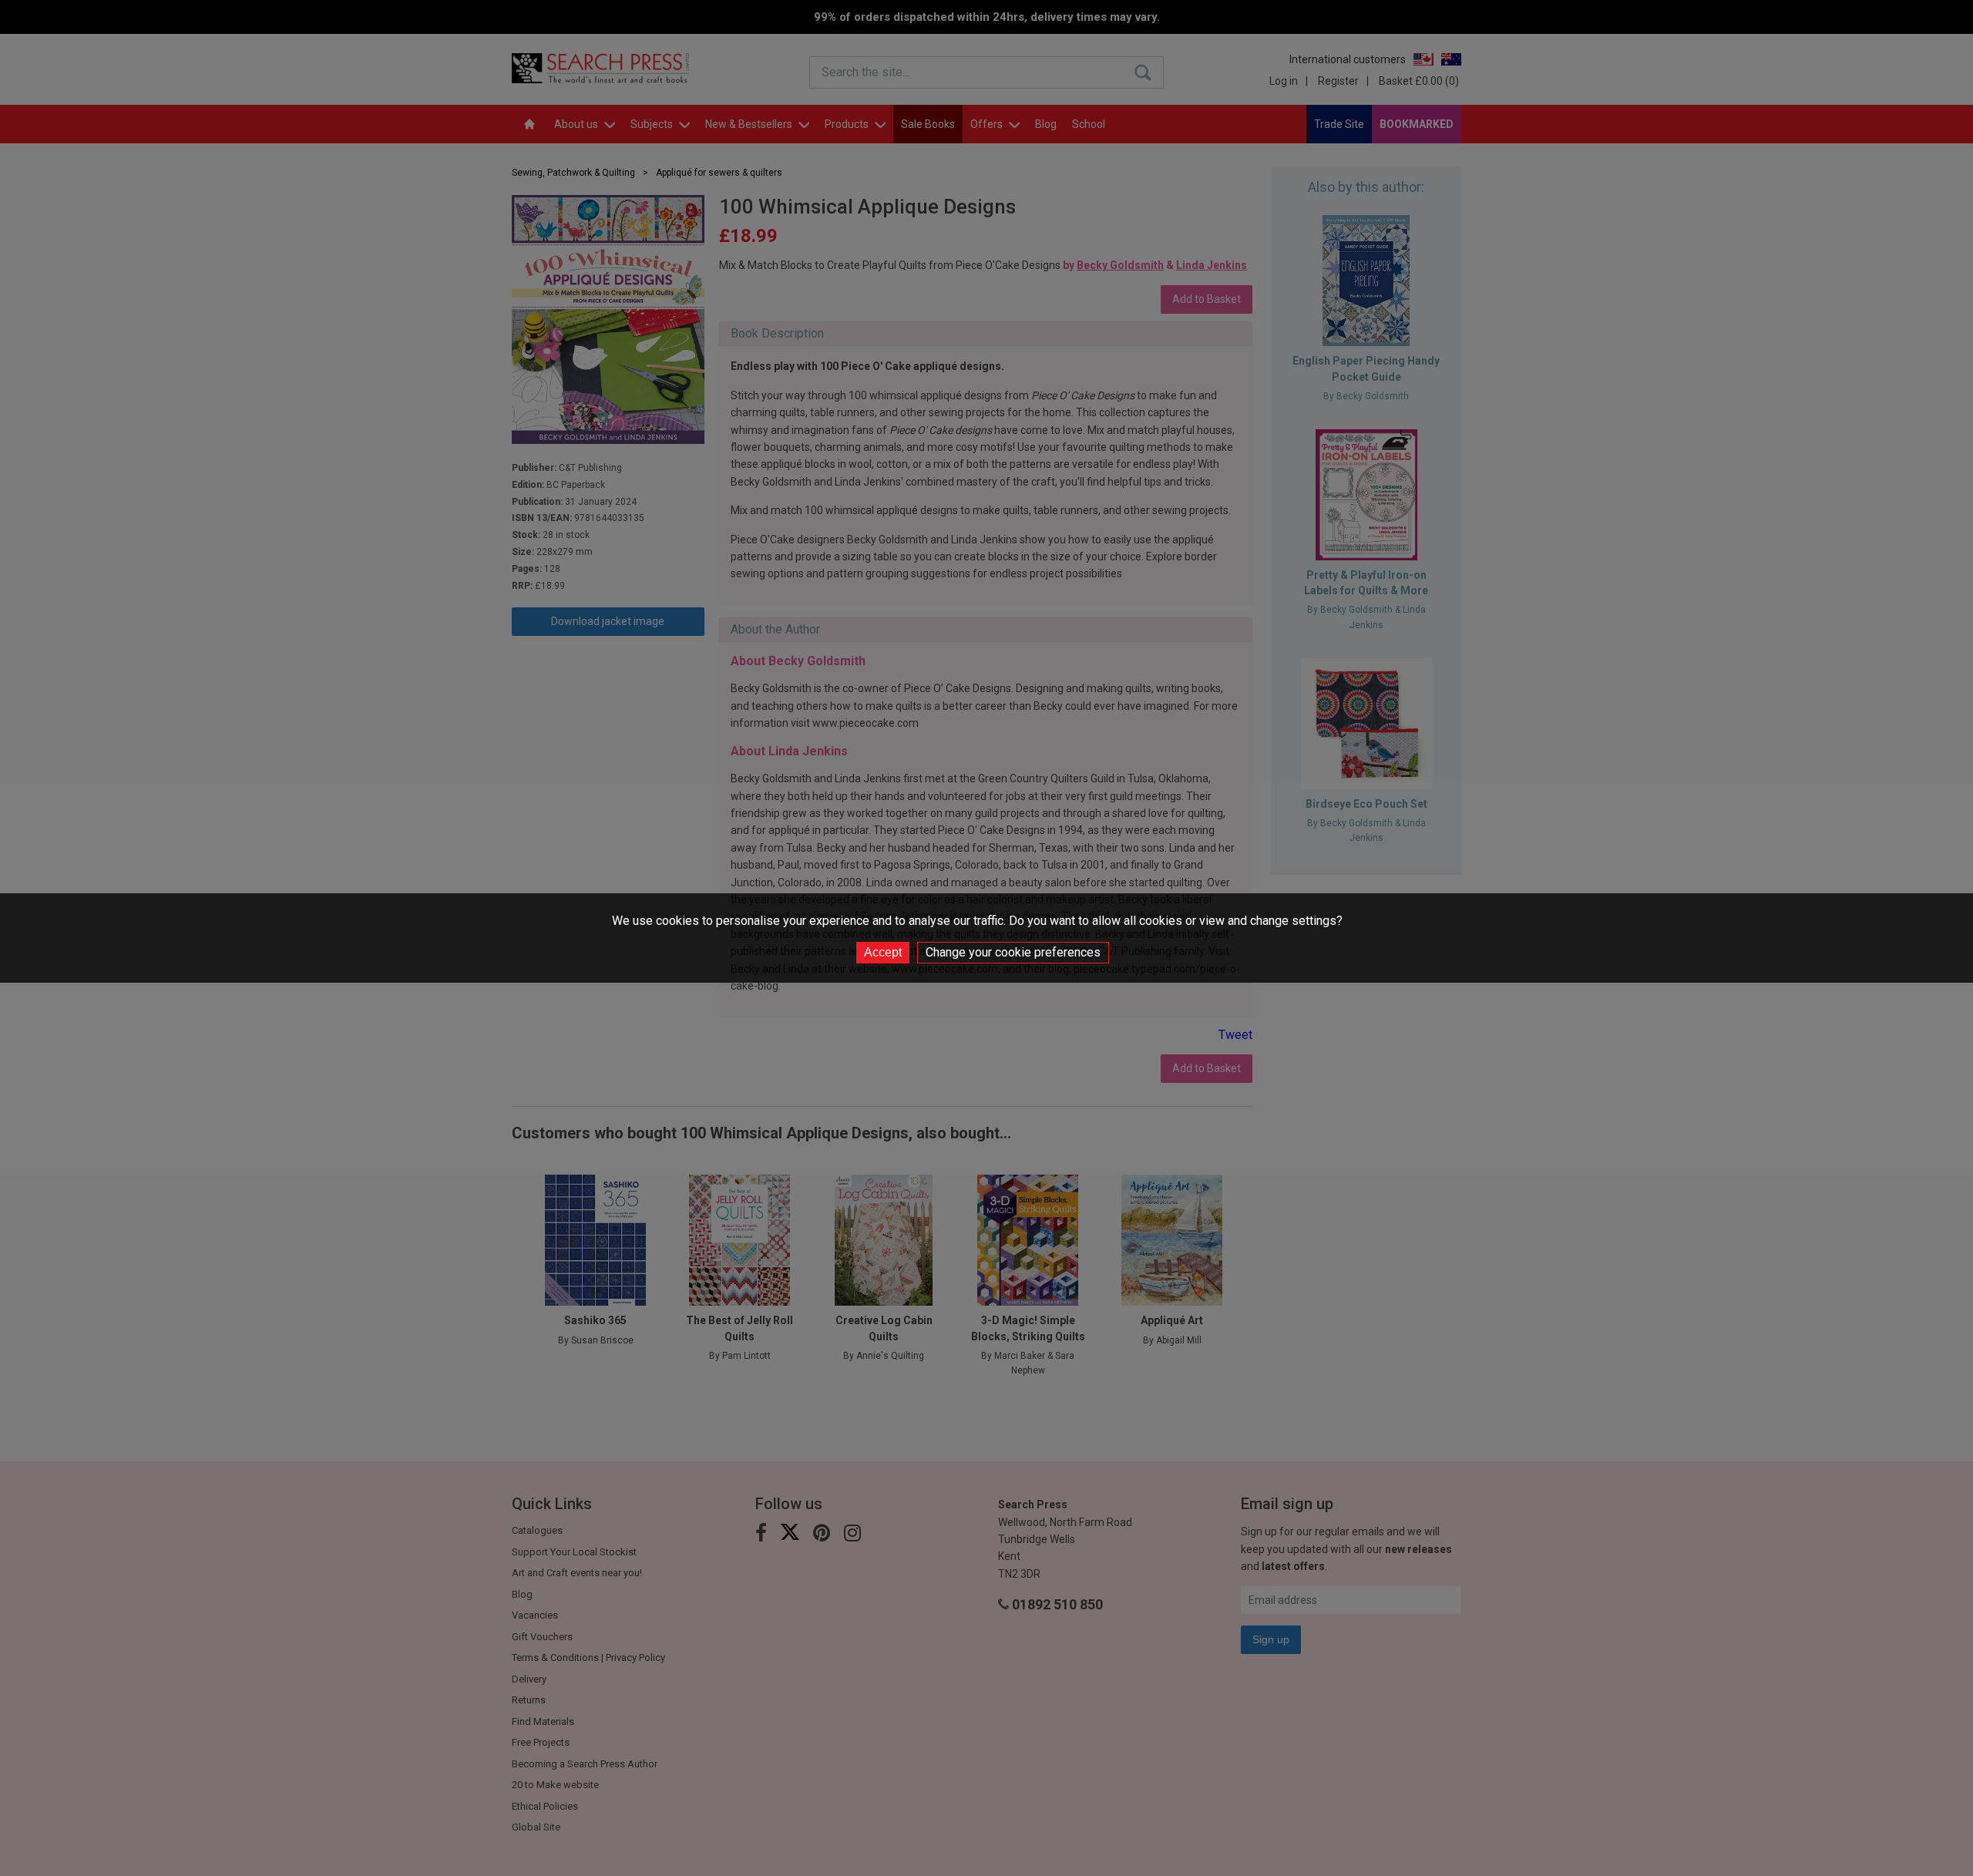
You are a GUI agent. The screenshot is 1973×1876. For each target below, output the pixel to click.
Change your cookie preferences (1013, 952)
